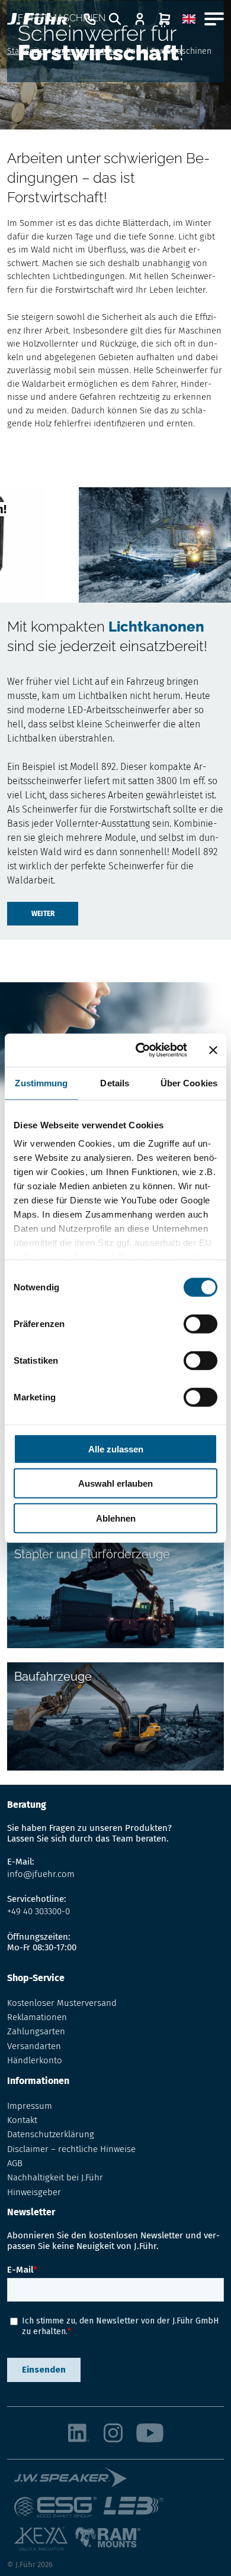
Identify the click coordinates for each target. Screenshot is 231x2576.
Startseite (26, 51)
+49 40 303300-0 (38, 1911)
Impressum (30, 2106)
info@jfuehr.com (41, 1874)
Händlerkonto (35, 2060)
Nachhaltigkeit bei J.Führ (55, 2177)
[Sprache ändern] (189, 19)
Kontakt (22, 2120)
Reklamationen (37, 2017)
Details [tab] (115, 1082)
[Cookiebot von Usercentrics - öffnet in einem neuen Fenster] (140, 1050)
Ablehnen (116, 1518)
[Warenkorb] (165, 19)
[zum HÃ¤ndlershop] (140, 19)
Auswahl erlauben (115, 1483)
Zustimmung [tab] (41, 1082)
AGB (15, 2163)
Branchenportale (85, 51)
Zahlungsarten (36, 2031)
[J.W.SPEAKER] (74, 2482)
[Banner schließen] (213, 1050)
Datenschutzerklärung (51, 2134)
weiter (43, 914)
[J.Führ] (37, 19)
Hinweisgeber (34, 2192)
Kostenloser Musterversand (62, 2003)
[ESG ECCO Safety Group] (59, 2512)
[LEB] (137, 2512)
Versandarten (34, 2046)
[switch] (200, 1323)
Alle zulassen (116, 1449)
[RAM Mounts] (108, 2543)
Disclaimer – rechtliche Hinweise (71, 2149)
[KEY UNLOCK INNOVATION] (44, 2543)
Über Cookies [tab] (189, 1082)
